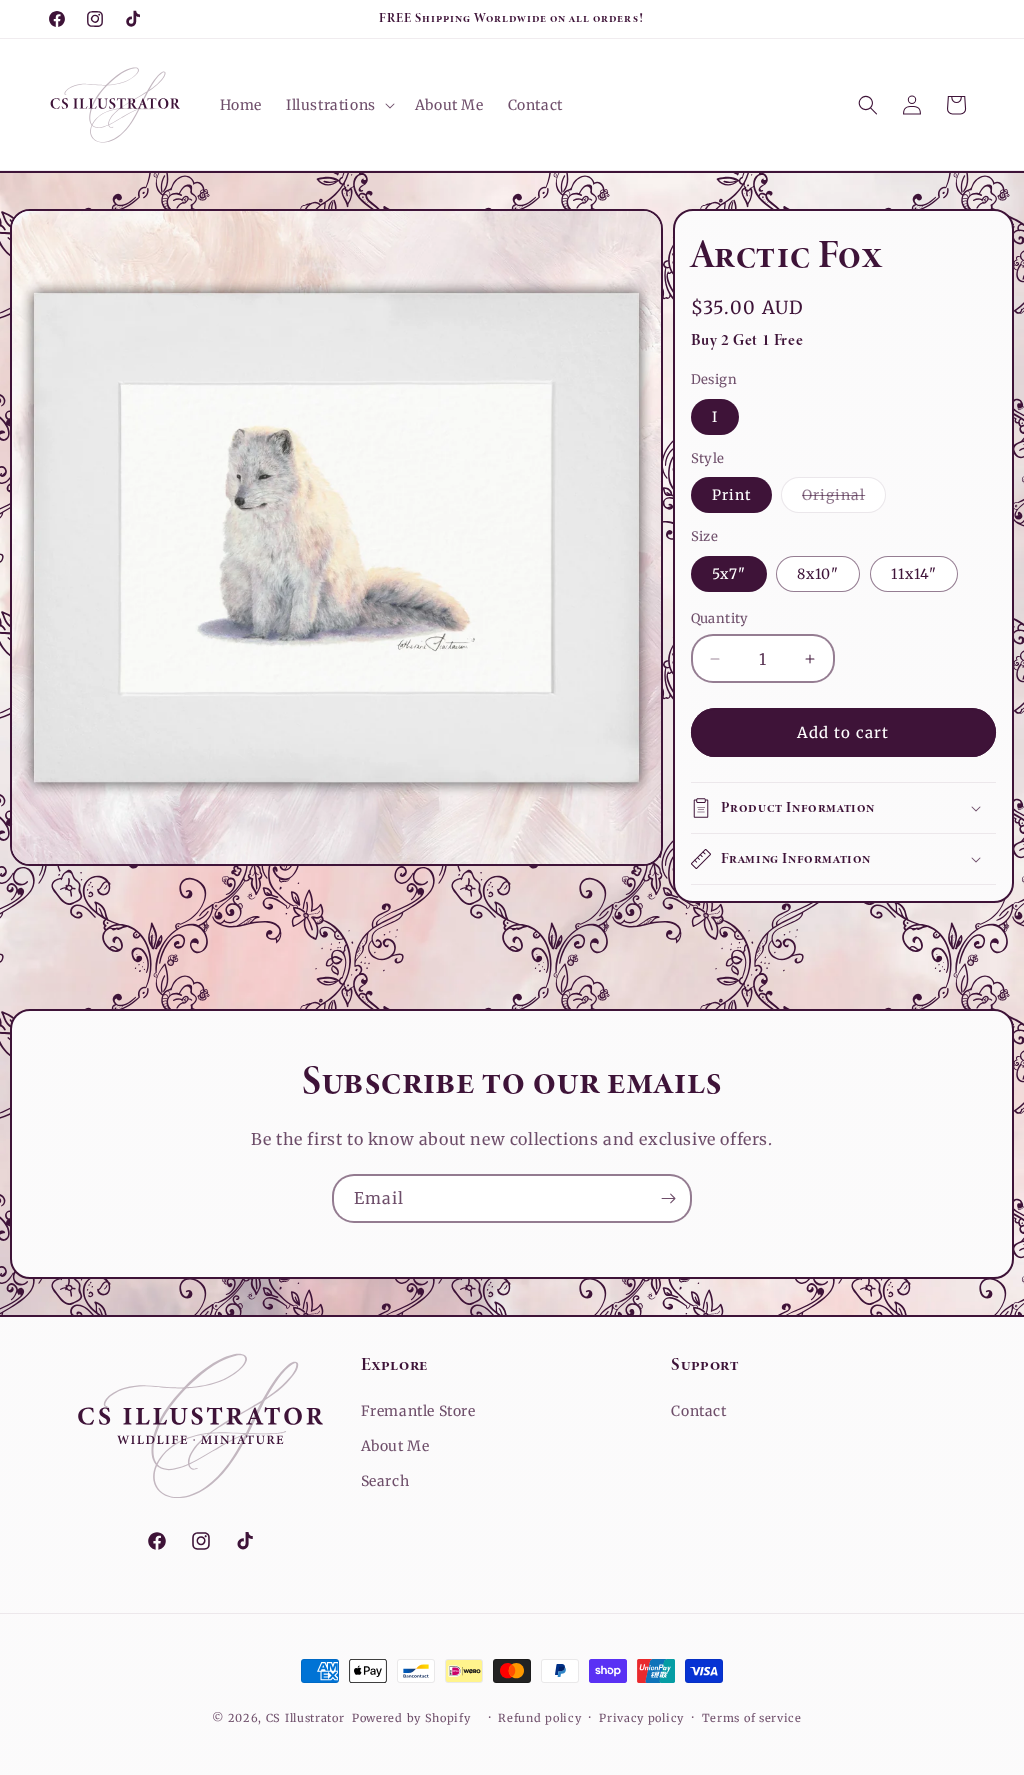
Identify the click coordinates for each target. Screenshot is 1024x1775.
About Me (395, 1446)
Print (731, 495)
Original (844, 499)
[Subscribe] (668, 1198)
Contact (698, 1411)
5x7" (729, 574)
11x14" (914, 574)
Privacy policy (641, 1718)
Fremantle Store (418, 1411)
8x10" (818, 574)
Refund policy (539, 1718)
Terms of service (752, 1718)
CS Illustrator (305, 1718)
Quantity (720, 618)
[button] (338, 105)
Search (385, 1481)
